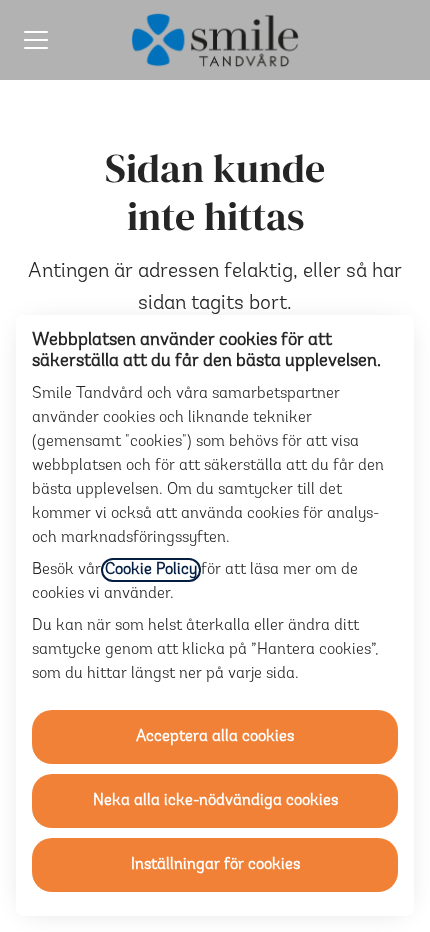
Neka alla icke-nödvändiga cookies (215, 801)
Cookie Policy (151, 570)
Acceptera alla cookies (215, 737)
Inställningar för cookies (215, 865)
